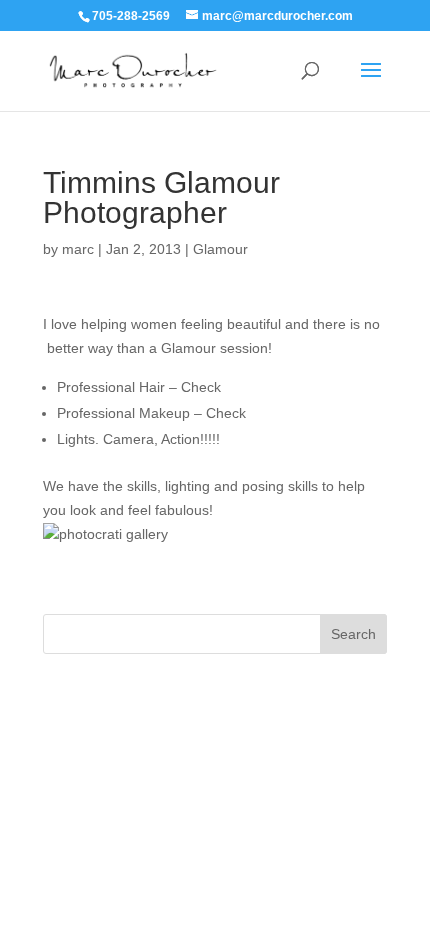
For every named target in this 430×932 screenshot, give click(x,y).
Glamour (220, 249)
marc (78, 249)
